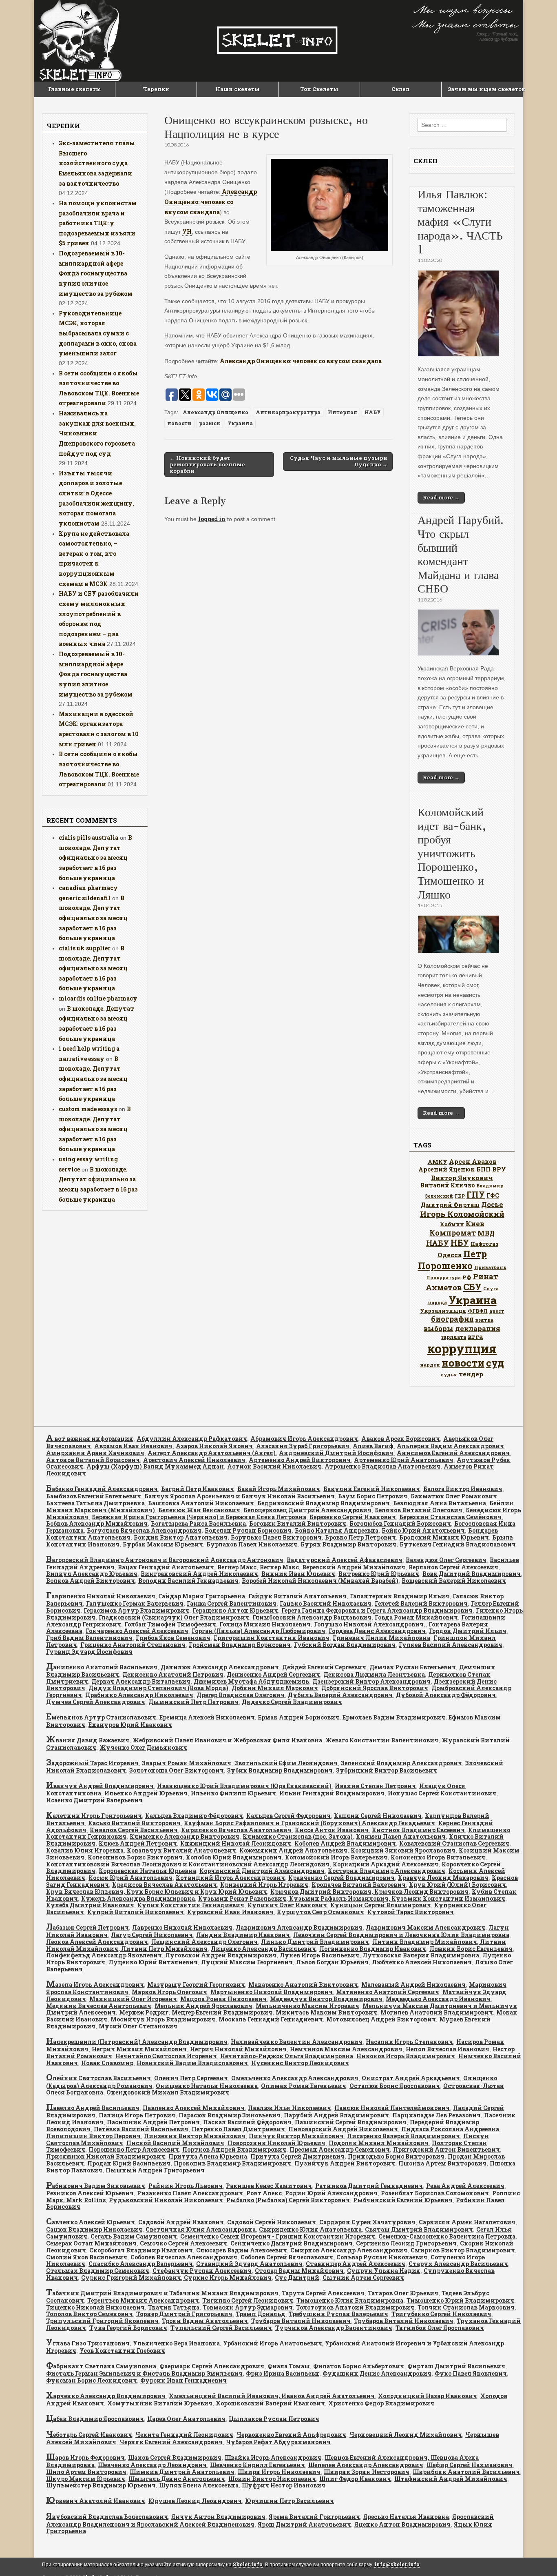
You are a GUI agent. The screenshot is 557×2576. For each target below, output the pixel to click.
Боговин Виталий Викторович (298, 1523)
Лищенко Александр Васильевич (263, 1949)
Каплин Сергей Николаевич (378, 1816)
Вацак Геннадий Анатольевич (166, 1567)
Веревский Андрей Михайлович (354, 1567)
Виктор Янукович (462, 1178)
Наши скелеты (238, 89)
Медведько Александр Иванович (438, 1999)
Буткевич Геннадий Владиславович (458, 1544)
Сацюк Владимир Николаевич (94, 2229)
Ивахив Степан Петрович (375, 1786)
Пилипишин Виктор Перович (93, 2136)
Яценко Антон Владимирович (402, 2524)
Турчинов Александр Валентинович (334, 2328)
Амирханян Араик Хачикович (95, 1453)
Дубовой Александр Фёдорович (446, 1695)
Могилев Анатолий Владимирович (437, 2012)
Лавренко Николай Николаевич (182, 1927)
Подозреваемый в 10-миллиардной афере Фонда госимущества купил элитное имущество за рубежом (96, 273)
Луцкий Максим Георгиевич (247, 1962)
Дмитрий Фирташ (450, 1205)
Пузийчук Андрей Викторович (345, 2163)
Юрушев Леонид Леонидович (195, 2501)
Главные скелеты (75, 89)
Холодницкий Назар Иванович (428, 2396)
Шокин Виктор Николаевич (272, 2479)
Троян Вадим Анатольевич (205, 2321)
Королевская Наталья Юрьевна (147, 1871)
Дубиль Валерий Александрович (340, 1695)
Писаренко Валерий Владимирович (403, 2136)
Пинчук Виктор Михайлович (296, 2136)
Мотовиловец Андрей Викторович (381, 2019)
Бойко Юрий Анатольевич (423, 1530)
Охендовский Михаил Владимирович (168, 2092)
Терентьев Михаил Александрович (143, 2300)
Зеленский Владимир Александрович (401, 1763)
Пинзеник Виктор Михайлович (195, 2136)
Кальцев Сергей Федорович (288, 1816)
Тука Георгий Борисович (128, 2328)
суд (495, 1363)
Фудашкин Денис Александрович (377, 2373)
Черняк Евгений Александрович (171, 2442)
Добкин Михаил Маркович (275, 1688)
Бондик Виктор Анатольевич (181, 1537)
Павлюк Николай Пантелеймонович (392, 2108)
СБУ (472, 1287)
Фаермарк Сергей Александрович (212, 2366)
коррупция (462, 1348)
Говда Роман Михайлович (416, 1617)
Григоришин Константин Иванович (272, 1638)
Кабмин (452, 1224)
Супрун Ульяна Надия (384, 2271)
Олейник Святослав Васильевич (98, 2078)
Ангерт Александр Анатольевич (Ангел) (212, 1453)
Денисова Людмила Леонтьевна (374, 1674)
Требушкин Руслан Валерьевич (338, 2314)
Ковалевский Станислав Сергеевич (454, 1843)
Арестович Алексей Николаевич (194, 1460)
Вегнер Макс (237, 1567)
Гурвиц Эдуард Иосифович (89, 1652)
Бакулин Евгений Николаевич (372, 1489)
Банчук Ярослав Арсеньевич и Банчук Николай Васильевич (240, 1496)
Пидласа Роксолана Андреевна (450, 2129)
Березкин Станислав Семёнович (450, 1517)
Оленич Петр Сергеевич (191, 2078)
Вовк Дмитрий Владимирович (472, 1574)
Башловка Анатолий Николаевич (201, 1503)
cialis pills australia (88, 838)
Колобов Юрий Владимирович (234, 1857)
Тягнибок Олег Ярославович (440, 2328)
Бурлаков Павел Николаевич (252, 1544)
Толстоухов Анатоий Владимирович (355, 2307)
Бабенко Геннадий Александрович (102, 1489)
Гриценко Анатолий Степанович (133, 1645)
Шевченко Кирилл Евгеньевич (258, 2465)
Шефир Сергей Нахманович (470, 2465)
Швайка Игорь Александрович (273, 2457)
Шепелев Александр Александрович (366, 2465)
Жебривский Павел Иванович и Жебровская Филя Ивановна (227, 1740)
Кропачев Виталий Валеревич (359, 1885)
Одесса (450, 1255)
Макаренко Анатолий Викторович (303, 1985)
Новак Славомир (107, 2063)
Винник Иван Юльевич (298, 1574)
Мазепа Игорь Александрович (95, 1985)
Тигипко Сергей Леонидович (248, 2300)
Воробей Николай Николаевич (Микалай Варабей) (320, 1581)
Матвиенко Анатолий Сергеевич (388, 1992)
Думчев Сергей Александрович (96, 1702)
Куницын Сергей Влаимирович (381, 1905)
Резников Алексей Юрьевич (90, 2193)
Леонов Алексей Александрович (97, 1942)
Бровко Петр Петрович (360, 1537)
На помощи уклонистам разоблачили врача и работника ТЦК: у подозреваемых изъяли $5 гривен (98, 223)
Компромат (453, 1233)
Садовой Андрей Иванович (181, 2222)
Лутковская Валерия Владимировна (421, 1955)
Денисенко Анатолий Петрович (173, 1674)
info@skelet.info (397, 2564)
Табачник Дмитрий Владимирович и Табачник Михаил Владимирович (162, 2293)
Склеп (401, 89)
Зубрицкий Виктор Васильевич (387, 1770)
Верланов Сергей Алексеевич (453, 1567)
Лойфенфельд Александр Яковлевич (104, 1955)
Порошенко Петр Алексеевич (134, 2149)
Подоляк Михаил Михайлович (379, 2143)
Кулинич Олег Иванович (287, 1905)
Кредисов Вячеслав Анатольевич (165, 1885)
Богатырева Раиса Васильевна (198, 1523)
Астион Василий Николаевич (274, 1466)
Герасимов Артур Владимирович (136, 1610)
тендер (471, 1374)
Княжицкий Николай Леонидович (236, 1843)
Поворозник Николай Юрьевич (276, 2143)
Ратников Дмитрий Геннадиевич (369, 2186)
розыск (210, 423)
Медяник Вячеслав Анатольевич (99, 2006)
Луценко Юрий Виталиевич (153, 1962)
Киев (475, 1224)
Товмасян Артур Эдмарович (248, 2307)
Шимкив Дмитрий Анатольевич (182, 2472)
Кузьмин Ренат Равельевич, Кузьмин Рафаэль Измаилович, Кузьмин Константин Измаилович (352, 1898)
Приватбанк (490, 1267)
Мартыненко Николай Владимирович (272, 1992)
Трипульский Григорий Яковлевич (102, 2321)
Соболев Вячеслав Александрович (184, 2257)
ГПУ (476, 1195)
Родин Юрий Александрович (331, 2193)
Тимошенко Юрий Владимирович (460, 2300)
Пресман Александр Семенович (340, 2149)
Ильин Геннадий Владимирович (332, 1793)
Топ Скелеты (319, 89)
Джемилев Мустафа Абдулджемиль (251, 1681)
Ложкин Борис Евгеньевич (471, 1949)
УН (187, 232)
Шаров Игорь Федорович (85, 2457)
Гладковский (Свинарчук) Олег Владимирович (174, 1617)
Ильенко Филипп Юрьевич (233, 1793)
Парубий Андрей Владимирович (336, 2115)
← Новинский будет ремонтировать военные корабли (207, 464)
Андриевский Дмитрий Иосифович (336, 1453)
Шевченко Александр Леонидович (152, 2465)
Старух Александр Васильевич (458, 2264)
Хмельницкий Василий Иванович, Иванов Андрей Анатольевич (272, 2396)
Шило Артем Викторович (86, 2472)
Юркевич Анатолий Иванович (96, 2501)
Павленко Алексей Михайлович (194, 2108)
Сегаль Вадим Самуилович (134, 2236)
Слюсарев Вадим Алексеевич (242, 2250)
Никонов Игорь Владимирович (406, 2056)
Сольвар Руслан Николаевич (382, 2257)
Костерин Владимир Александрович (387, 1871)
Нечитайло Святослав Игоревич (166, 2056)
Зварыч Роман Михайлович (187, 1763)
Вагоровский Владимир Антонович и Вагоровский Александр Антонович (165, 1560)
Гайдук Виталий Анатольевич (297, 1596)
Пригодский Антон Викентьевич (446, 2149)
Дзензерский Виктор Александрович (371, 1681)
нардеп (430, 1365)
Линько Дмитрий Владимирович (315, 1942)
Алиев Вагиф (373, 1446)
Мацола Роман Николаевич (223, 1999)
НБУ (460, 1243)
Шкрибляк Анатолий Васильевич (466, 2472)
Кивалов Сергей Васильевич (134, 1830)
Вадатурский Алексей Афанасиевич (345, 1560)
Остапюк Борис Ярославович (395, 2086)
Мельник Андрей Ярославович (203, 2006)
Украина (240, 423)
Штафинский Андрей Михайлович (451, 2479)
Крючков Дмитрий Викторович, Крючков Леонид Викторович (369, 1892)
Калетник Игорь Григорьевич (94, 1816)
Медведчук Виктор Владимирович (326, 1999)
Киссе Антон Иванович (332, 1830)
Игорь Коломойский (462, 1214)
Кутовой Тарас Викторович (411, 1912)
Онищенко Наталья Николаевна (207, 2086)
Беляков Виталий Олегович (419, 1510)
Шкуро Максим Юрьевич (86, 2479)
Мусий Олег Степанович (138, 2026)
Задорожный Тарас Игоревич (92, 1763)
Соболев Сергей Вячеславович (287, 2257)
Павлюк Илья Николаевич (290, 2108)
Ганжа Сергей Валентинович (232, 1603)
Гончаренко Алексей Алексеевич (137, 1631)
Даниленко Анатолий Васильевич (102, 1667)
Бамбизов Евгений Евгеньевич (94, 1496)
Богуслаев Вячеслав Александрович (144, 1530)
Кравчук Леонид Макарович (443, 1878)
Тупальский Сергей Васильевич (221, 2328)
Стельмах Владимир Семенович (98, 2271)
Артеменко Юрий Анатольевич (404, 1460)
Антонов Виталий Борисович (93, 1460)
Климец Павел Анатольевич (401, 1836)
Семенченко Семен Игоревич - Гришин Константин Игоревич (278, 2236)
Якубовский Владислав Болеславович (107, 2517)
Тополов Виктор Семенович (90, 2314)
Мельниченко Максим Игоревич (307, 2006)
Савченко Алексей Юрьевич (91, 2222)
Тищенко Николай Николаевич (95, 2307)
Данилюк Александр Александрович (220, 1667)
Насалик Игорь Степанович (409, 2042)
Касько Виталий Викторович (134, 1823)
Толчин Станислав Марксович (466, 2307)
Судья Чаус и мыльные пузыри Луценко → (339, 461)
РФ (467, 1277)
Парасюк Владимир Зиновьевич (230, 2115)
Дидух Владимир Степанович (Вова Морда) (158, 1688)
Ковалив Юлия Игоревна (85, 1850)
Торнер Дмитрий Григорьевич (184, 2314)
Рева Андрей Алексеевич (465, 2186)
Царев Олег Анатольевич (186, 2419)
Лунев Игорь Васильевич (319, 1955)
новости (179, 423)
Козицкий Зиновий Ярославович (403, 1850)
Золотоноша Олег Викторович (177, 1770)
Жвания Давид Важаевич (88, 1740)
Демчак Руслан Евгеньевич (413, 1667)
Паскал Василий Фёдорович (247, 2122)
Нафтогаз (484, 1244)
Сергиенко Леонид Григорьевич (406, 2243)
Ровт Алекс (264, 2193)
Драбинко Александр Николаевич (139, 1695)
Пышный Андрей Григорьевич (155, 2170)
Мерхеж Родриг (144, 2012)
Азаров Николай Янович (214, 1446)
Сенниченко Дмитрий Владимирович (292, 2243)
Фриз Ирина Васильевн (283, 2373)
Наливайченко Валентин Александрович (297, 2042)
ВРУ (499, 1169)
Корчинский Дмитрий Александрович (262, 1871)
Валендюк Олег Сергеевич (446, 1560)
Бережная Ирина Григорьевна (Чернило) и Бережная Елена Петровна (199, 1517)
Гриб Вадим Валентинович (89, 1638)
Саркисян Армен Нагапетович (467, 2222)
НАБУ (373, 412)
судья (449, 1375)
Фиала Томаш (289, 2366)
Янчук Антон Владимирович (218, 2517)
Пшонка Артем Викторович (442, 2163)
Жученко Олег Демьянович (143, 1747)
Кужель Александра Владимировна (138, 1898)
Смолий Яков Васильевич (87, 2257)
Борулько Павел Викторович (276, 1537)
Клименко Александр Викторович (185, 1836)
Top (538, 2557)
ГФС (493, 1196)
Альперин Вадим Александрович (450, 1446)
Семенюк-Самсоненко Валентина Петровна (447, 2236)
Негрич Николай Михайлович (238, 2049)
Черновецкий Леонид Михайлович (406, 2435)
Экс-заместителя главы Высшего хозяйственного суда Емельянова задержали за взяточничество (97, 163)
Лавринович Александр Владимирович (299, 1927)
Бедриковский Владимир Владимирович (324, 1503)
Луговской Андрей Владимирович (221, 1955)
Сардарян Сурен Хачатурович (367, 2222)
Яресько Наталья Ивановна (406, 2517)
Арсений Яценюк (446, 1169)
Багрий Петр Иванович (198, 1489)
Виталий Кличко (448, 1185)
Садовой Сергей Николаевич (272, 2222)
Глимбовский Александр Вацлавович (312, 1617)
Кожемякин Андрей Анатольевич (293, 1850)
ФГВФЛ (478, 1311)
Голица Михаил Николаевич (265, 1624)
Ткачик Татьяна (174, 2307)
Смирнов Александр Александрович (349, 2250)
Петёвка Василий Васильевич (141, 2129)
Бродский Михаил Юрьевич (444, 1537)
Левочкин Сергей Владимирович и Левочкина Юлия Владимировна (401, 1935)
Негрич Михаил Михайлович (139, 2049)
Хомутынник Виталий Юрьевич (160, 2403)
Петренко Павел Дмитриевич (238, 2129)
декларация (478, 1328)
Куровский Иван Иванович (230, 1912)
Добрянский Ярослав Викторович (375, 1688)
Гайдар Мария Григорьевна (202, 1596)
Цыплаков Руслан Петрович (274, 2419)
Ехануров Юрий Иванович (130, 1725)
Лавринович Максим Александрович (425, 1927)
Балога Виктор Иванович (463, 1489)
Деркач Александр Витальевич (141, 1681)
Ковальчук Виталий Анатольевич (181, 1850)
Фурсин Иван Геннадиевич (183, 2380)
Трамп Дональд (261, 2314)
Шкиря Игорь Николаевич (279, 2472)
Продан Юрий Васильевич (129, 2163)
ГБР (460, 1196)
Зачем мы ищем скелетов (485, 89)
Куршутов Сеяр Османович (320, 1912)
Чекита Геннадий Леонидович (184, 2435)
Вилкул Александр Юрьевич (92, 1574)
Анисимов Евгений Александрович (453, 1453)
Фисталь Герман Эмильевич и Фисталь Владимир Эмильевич (144, 2373)
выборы (439, 1328)
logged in (212, 519)
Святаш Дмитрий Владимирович (419, 2229)
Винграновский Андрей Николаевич (199, 1574)
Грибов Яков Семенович (173, 1638)
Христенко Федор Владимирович (381, 2403)
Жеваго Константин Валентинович (382, 1740)
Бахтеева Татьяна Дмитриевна (95, 1503)
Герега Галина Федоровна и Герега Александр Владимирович (377, 1610)
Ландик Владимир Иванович (243, 1935)
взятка (484, 1320)
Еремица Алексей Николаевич (207, 1717)
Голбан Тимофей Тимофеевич (170, 1624)
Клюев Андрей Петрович (138, 1843)
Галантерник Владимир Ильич (400, 1596)
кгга (475, 1336)
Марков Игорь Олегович (169, 1992)
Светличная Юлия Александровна (201, 2229)
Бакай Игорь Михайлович (279, 1489)
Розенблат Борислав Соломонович (435, 2193)
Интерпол (343, 412)
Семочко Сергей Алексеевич (183, 2243)
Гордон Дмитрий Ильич (468, 1631)
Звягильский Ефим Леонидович (286, 1763)
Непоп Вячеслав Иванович (448, 2049)
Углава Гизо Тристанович (88, 2343)
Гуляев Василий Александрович (451, 1645)
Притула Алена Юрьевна (208, 2156)
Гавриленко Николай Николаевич (101, 1596)
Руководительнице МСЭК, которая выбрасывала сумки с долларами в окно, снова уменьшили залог (98, 333)
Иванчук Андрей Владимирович (100, 1786)
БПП (483, 1169)
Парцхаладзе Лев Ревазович (437, 2115)
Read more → (441, 497)
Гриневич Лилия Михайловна (381, 1638)
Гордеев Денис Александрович (377, 1631)
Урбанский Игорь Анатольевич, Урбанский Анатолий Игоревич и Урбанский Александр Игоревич (275, 2347)
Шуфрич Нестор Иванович (284, 2485)
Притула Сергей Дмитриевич (297, 2156)
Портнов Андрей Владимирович (234, 2149)
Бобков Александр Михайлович (97, 1523)
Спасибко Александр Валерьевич (141, 2264)
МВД (486, 1233)
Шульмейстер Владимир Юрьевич (101, 2485)
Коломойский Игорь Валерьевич (336, 1857)
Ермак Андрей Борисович (299, 1717)
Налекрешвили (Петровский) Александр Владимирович (137, 2042)
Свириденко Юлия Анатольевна (310, 2229)
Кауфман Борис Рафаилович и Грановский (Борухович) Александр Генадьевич (309, 1823)
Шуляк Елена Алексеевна (199, 2485)
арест (497, 1311)
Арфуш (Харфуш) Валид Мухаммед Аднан (155, 1466)
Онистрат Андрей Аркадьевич (411, 2078)
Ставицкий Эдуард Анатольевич (249, 2264)
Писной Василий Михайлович (175, 2143)
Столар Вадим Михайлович (299, 2271)
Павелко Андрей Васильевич (93, 2108)
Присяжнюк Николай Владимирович (106, 2156)
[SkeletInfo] (278, 41)
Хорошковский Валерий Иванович (270, 2403)
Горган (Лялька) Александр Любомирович (259, 1631)
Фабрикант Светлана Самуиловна (101, 2366)
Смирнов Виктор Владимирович (463, 2250)
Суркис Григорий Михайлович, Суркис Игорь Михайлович (176, 2278)
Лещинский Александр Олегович (204, 1942)
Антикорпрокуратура (288, 412)
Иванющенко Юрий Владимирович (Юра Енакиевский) (244, 1786)
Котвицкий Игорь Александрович (230, 1878)
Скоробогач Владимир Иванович (141, 2250)
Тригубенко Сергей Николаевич (441, 2314)
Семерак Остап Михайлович (91, 2243)
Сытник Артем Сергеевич (363, 2278)
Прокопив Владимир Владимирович (232, 2163)
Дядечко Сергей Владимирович (292, 1702)
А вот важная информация (90, 1439)
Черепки (156, 89)
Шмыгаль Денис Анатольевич (177, 2479)
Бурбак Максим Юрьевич (163, 1544)
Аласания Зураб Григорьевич (303, 1446)
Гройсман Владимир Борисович (240, 1645)
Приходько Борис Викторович (396, 2156)
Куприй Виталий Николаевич (136, 1912)
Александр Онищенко (216, 412)
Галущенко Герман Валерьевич (135, 1603)
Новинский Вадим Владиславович (192, 2063)
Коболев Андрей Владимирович (345, 1843)
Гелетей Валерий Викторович (421, 1603)
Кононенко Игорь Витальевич (438, 1857)
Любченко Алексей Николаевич (422, 1962)
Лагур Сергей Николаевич (152, 1935)
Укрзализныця (443, 1311)
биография (452, 1319)
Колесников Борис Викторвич (135, 1857)
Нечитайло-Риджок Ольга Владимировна (287, 2056)
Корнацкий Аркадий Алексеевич (386, 1864)
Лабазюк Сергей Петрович (87, 1927)
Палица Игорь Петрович (137, 2115)
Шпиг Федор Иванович (355, 2479)
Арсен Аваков (473, 1161)
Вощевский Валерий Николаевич (454, 1581)
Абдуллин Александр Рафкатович (192, 1439)
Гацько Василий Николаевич (326, 1603)
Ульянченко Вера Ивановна (176, 2343)
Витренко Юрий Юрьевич (379, 1574)
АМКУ (438, 1162)
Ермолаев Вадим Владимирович (394, 1717)
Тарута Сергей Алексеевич (323, 2293)
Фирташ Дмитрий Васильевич (456, 2366)
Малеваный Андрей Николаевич (413, 1985)
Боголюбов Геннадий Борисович (400, 1523)
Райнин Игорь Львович (186, 2186)
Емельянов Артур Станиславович (101, 1717)
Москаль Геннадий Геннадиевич (271, 2019)
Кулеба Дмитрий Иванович (90, 1905)
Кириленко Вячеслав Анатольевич (236, 1830)
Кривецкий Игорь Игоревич (264, 1885)
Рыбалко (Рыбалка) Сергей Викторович (288, 2200)
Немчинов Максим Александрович (346, 2049)
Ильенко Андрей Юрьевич (146, 1793)
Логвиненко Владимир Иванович (373, 1949)
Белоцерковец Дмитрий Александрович (307, 1510)
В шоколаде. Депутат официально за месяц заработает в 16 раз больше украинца (95, 858)
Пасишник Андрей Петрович (153, 2122)
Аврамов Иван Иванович (133, 1446)
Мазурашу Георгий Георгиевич (196, 1985)
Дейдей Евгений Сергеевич (324, 1667)
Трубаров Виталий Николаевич (301, 2321)
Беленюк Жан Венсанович (199, 1510)
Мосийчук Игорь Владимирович (163, 2019)
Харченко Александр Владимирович (106, 2396)
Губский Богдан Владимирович (345, 1645)
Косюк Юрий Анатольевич (130, 1878)
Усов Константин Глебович (122, 2351)
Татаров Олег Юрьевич (403, 2293)
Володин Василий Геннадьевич (188, 1581)
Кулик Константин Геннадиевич (191, 1905)
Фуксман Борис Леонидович (92, 2380)
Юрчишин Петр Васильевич (290, 2501)
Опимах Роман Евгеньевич (304, 2086)
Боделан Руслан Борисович (248, 1530)
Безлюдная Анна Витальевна (440, 1503)
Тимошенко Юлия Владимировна (350, 2300)
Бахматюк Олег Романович (454, 1496)
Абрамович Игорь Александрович (304, 1439)
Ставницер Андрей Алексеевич (356, 2264)
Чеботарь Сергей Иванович (89, 2435)
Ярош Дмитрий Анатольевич (304, 2524)
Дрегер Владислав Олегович (241, 1695)
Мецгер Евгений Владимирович (222, 2012)
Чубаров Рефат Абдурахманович (278, 2442)
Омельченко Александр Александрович (295, 2078)
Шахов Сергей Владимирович (175, 2457)
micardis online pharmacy (98, 998)
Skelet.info (248, 2564)
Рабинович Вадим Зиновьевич (96, 2186)
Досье (492, 1204)
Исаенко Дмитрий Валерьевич (94, 1800)
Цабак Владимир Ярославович (95, 2419)
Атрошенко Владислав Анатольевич (382, 1466)
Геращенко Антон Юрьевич (235, 1610)
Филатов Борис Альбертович (359, 2366)
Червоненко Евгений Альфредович (291, 2435)
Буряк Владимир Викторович (348, 1544)
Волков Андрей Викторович (91, 1581)
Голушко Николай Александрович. (370, 1624)
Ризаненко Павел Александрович (190, 2193)
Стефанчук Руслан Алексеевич (202, 2271)
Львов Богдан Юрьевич (332, 1962)
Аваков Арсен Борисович (401, 1439)
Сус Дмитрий (297, 2278)
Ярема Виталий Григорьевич (314, 2517)
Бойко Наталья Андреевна (337, 1530)
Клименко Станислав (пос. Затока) (298, 1836)
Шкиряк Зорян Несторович (367, 2472)
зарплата (454, 1337)
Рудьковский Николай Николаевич (166, 2200)
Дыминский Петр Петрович (193, 1702)
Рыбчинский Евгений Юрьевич (403, 2200)
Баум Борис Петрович (373, 1496)
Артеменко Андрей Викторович (300, 1460)
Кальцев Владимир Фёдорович (194, 1816)
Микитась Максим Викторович (326, 2012)
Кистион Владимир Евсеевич (418, 1830)
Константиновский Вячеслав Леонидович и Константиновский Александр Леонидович (188, 1864)
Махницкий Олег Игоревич (133, 1999)
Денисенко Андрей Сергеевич (273, 1674)
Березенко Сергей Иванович (353, 1517)
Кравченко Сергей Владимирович (341, 1878)
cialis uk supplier (85, 948)
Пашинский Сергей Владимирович (351, 2122)
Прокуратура (443, 1278)
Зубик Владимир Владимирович (280, 1770)
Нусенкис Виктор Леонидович (300, 2063)
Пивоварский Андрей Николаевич (343, 2129)
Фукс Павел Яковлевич (471, 2373)
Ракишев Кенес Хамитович (269, 2186)
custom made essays (88, 1109)
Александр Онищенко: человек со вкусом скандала (211, 202)
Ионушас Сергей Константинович (442, 1793)
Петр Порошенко (452, 1260)
